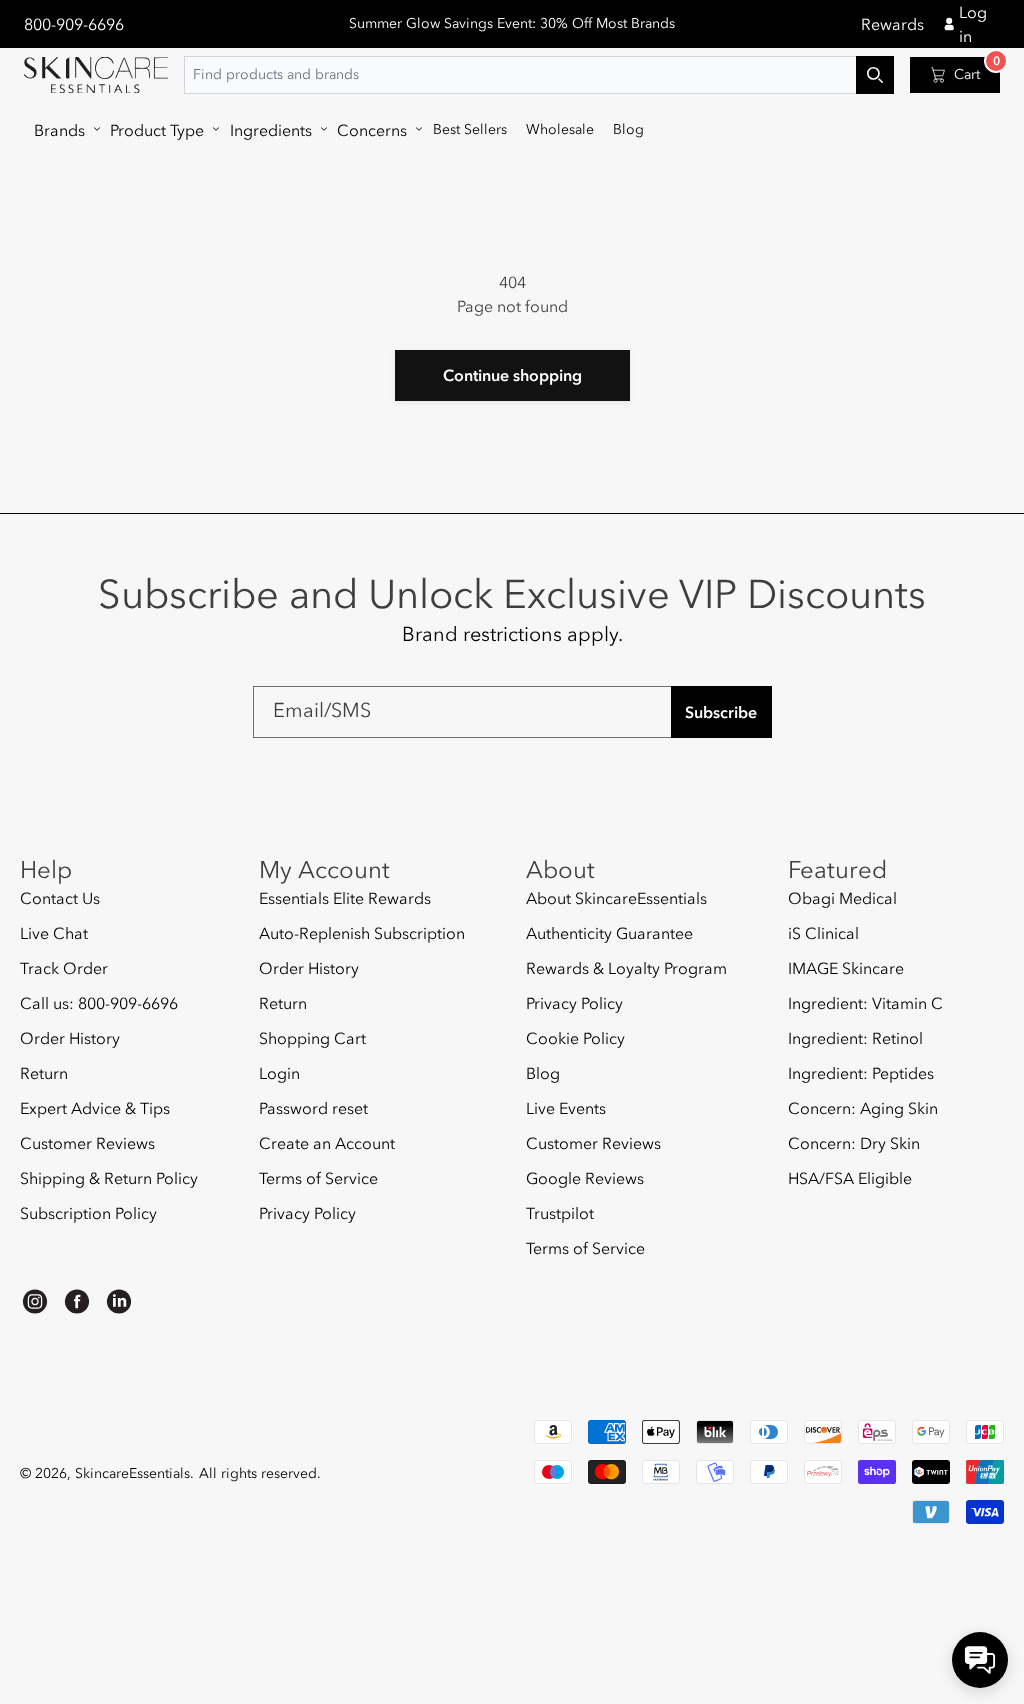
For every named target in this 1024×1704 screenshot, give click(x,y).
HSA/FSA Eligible (850, 1178)
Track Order (64, 968)
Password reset (313, 1108)
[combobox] (539, 75)
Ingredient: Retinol (855, 1038)
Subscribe (721, 712)
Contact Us (60, 898)
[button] (62, 130)
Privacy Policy (307, 1213)
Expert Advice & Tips (95, 1108)
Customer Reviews (87, 1143)
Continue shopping (512, 375)
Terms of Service (318, 1178)
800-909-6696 (74, 24)
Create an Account (327, 1143)
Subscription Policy (88, 1213)
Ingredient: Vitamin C (865, 1003)
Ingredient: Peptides (861, 1073)
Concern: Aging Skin (863, 1108)
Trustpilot (560, 1213)
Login (279, 1073)
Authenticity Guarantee (609, 933)
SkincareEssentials (132, 1473)
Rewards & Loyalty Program (626, 968)
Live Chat (54, 933)
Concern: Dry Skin (854, 1143)
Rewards (892, 24)
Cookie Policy (575, 1038)
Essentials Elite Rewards (345, 898)
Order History (70, 1038)
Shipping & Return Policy (109, 1178)
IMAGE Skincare (846, 968)
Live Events (566, 1108)
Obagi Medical (842, 898)
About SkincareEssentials (616, 898)
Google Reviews (585, 1178)
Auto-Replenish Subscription (362, 933)
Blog (543, 1073)
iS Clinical (823, 933)
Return (44, 1073)
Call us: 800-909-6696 (99, 1003)
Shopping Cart (312, 1038)
